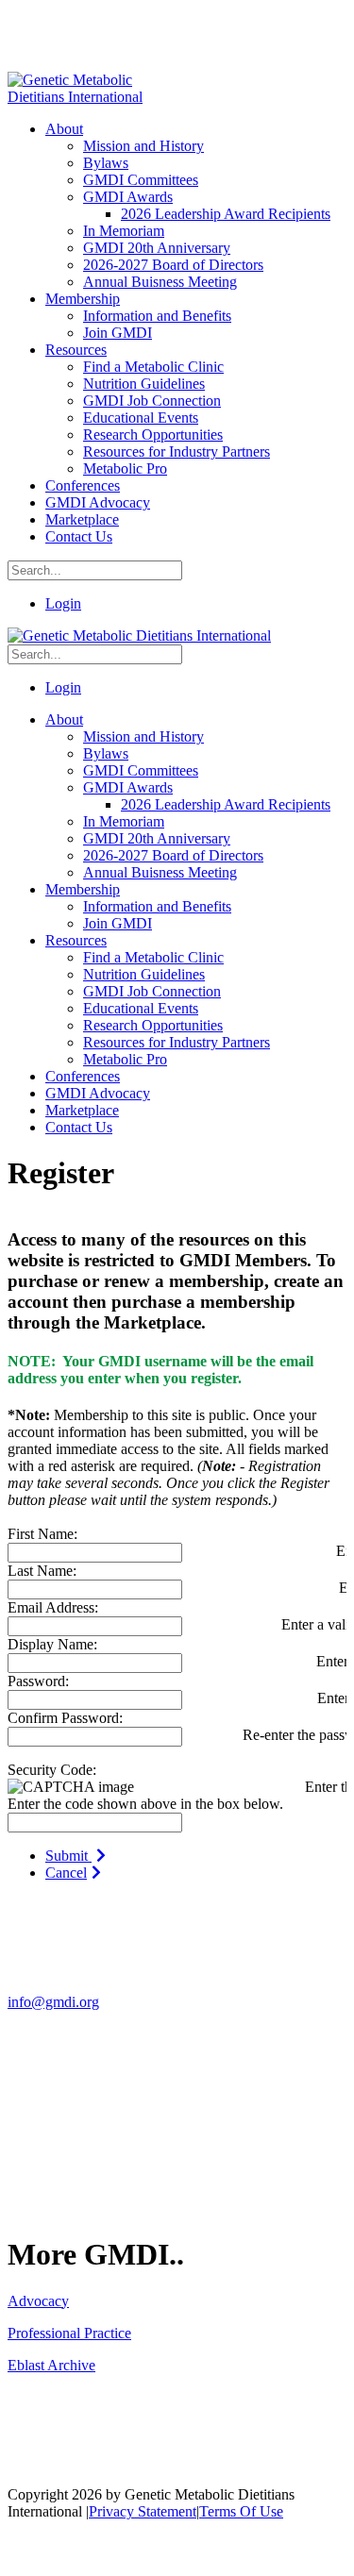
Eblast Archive (51, 2365)
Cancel (66, 1873)
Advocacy (38, 2301)
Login (63, 603)
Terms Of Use (241, 2511)
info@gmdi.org (53, 2002)
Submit (68, 1856)
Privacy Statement (143, 2511)
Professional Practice (69, 2333)
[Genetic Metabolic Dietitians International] (88, 97)
